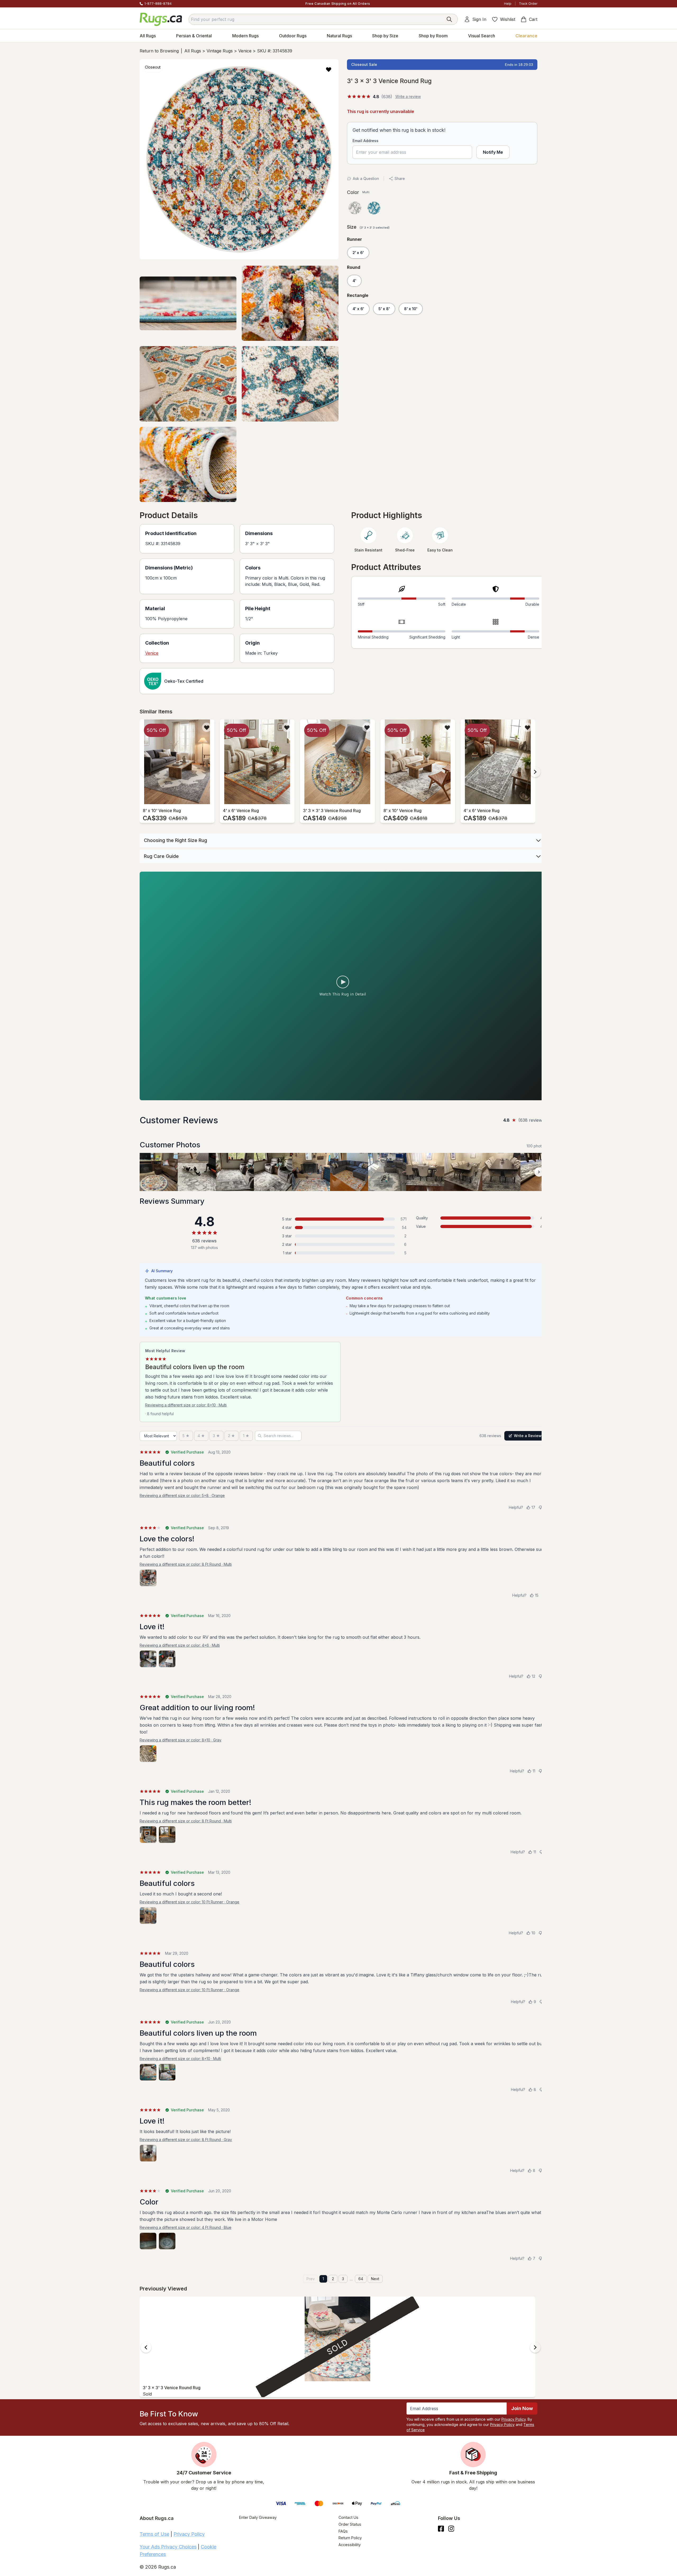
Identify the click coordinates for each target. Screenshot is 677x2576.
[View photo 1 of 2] (148, 1659)
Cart (533, 19)
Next (375, 2279)
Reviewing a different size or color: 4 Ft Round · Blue (186, 2227)
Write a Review (528, 1436)
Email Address (365, 141)
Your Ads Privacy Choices (168, 2547)
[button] (329, 69)
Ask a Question (366, 178)
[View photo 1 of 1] (148, 1578)
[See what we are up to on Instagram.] (451, 2529)
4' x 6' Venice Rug (241, 811)
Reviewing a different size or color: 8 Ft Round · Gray (186, 2140)
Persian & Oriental (194, 36)
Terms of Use (154, 2534)
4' (354, 281)
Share (400, 178)
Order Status (350, 2524)
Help (508, 4)
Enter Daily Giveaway (258, 2517)
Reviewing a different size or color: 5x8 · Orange (182, 1495)
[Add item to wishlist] (207, 727)
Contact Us (348, 2517)
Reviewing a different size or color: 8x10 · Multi (186, 1405)
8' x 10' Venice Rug (162, 811)
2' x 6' (358, 253)
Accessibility (350, 2545)
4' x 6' (358, 309)
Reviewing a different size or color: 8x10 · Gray (180, 1740)
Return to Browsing (159, 51)
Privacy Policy (514, 2419)
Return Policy (350, 2538)
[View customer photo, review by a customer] (159, 1172)
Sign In (479, 19)
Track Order (528, 4)
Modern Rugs (245, 36)
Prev (311, 2279)
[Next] (535, 772)
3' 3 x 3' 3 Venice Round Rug (332, 811)
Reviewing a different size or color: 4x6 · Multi (180, 1645)
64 (361, 2279)
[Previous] (146, 772)
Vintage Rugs (220, 51)
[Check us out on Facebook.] (441, 2529)
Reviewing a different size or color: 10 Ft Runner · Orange (189, 1902)
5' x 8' (384, 309)
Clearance (526, 36)
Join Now (522, 2408)
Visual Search (482, 36)
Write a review (408, 96)
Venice (245, 51)
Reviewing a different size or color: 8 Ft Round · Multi (186, 1564)
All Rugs (148, 36)
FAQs (343, 2531)
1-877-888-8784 (158, 4)
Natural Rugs (339, 36)
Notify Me (493, 152)
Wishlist (508, 19)
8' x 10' (411, 309)
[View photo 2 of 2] (167, 1659)
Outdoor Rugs (293, 36)
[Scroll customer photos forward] (539, 1172)
